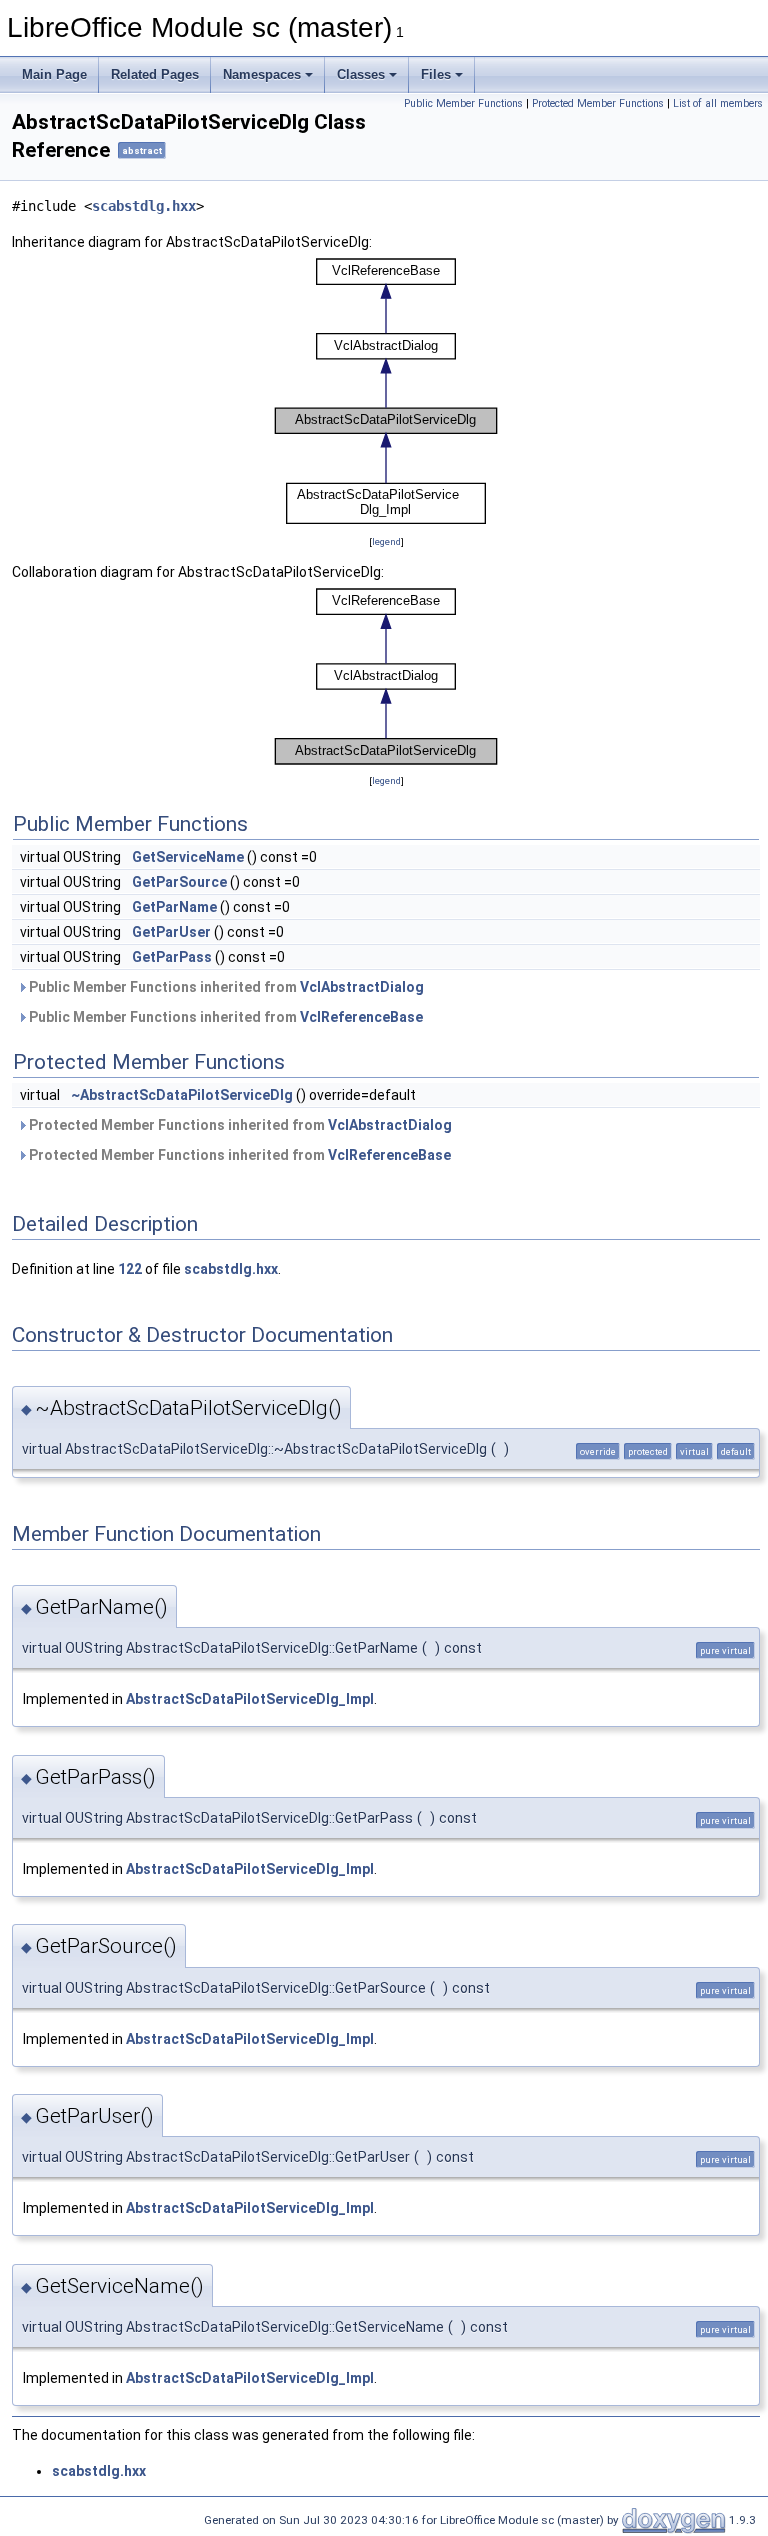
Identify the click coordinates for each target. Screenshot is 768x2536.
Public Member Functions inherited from (225, 987)
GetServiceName (188, 857)
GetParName (174, 907)
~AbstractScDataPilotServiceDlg (182, 1095)
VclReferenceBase (361, 1017)
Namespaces (262, 74)
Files (436, 74)
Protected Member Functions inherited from (239, 1125)
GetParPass (172, 957)
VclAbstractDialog (362, 987)
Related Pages (155, 74)
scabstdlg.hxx (144, 206)
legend (386, 541)
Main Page (54, 74)
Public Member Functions (463, 103)
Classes (361, 74)
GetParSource (179, 882)
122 (130, 1269)
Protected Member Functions (598, 103)
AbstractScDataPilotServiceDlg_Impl (250, 1699)
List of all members (718, 103)
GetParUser (171, 932)
